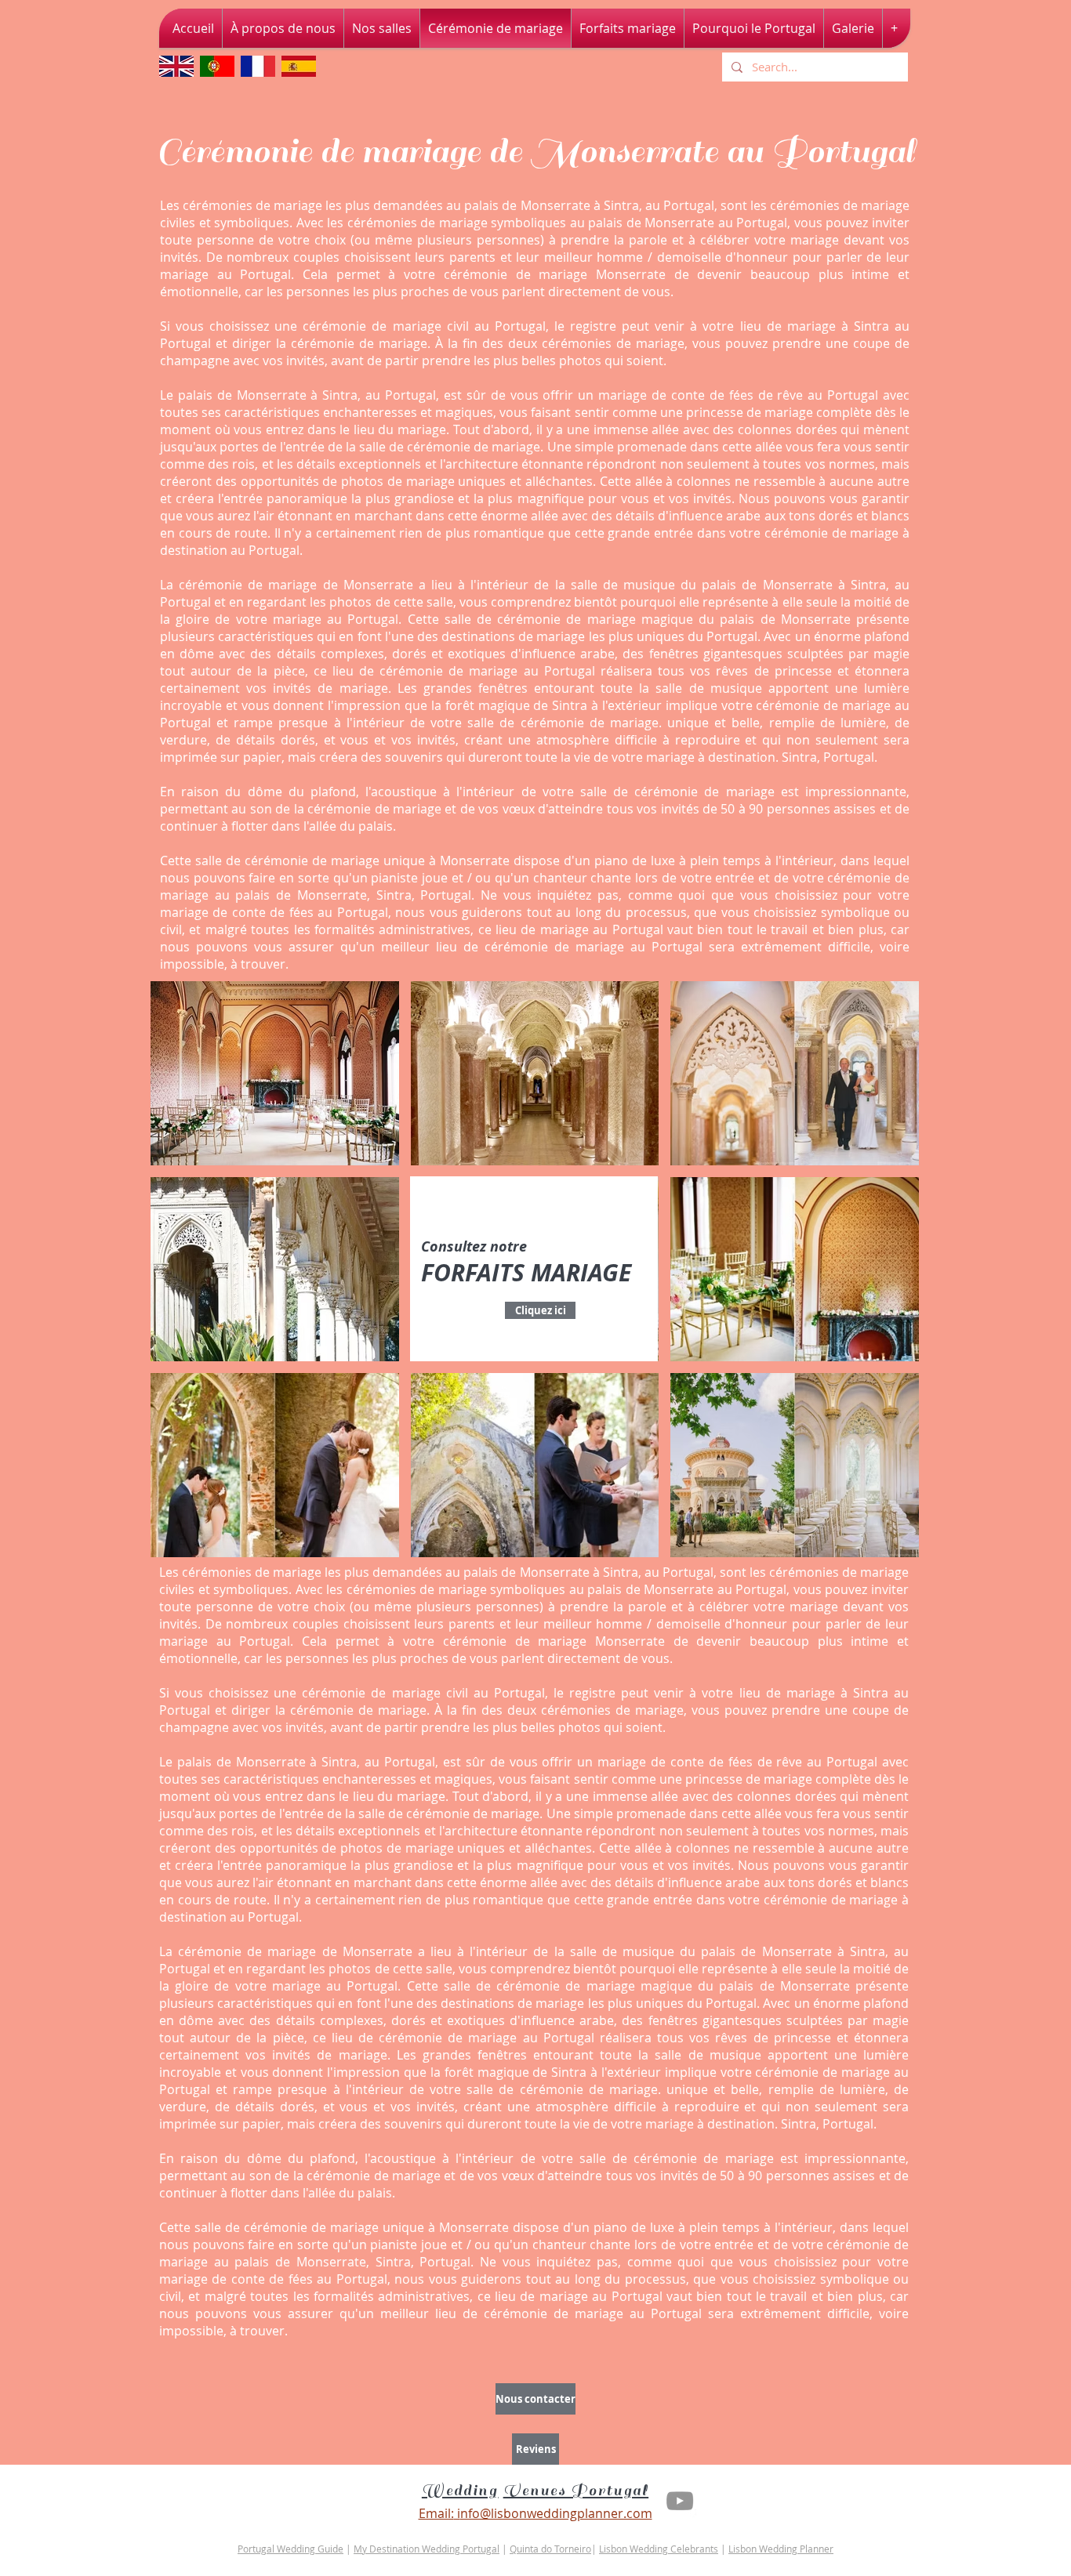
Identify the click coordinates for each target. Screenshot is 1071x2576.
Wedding (460, 2491)
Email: (436, 2513)
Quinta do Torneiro (550, 2549)
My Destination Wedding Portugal (427, 2549)
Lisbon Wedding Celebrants (659, 2549)
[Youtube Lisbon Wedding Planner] (680, 2501)
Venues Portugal (576, 2491)
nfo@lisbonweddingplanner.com (556, 2513)
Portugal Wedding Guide (290, 2549)
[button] (275, 1073)
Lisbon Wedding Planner (781, 2549)
